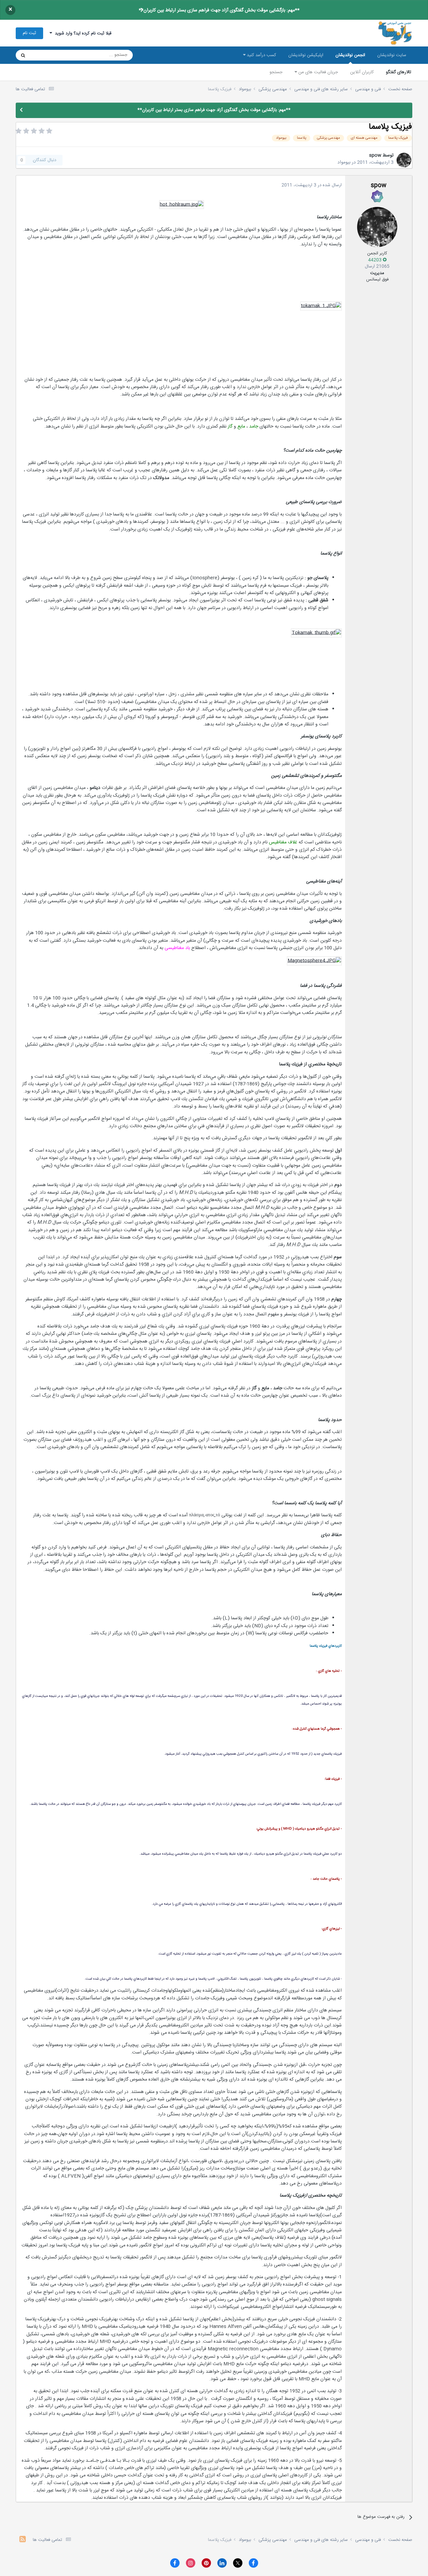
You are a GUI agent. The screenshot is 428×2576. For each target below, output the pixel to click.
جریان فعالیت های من (317, 72)
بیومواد (344, 162)
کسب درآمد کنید (261, 55)
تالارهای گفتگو (399, 72)
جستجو (276, 72)
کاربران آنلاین (362, 72)
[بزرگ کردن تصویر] (182, 205)
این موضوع (49, 55)
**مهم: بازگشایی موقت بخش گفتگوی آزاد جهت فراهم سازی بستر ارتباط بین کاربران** (219, 10)
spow (375, 155)
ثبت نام (29, 33)
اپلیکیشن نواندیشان (306, 55)
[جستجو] (23, 55)
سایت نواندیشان (392, 55)
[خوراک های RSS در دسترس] (23, 2540)
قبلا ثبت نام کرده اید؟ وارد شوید (82, 33)
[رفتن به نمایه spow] (404, 160)
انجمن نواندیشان (350, 55)
